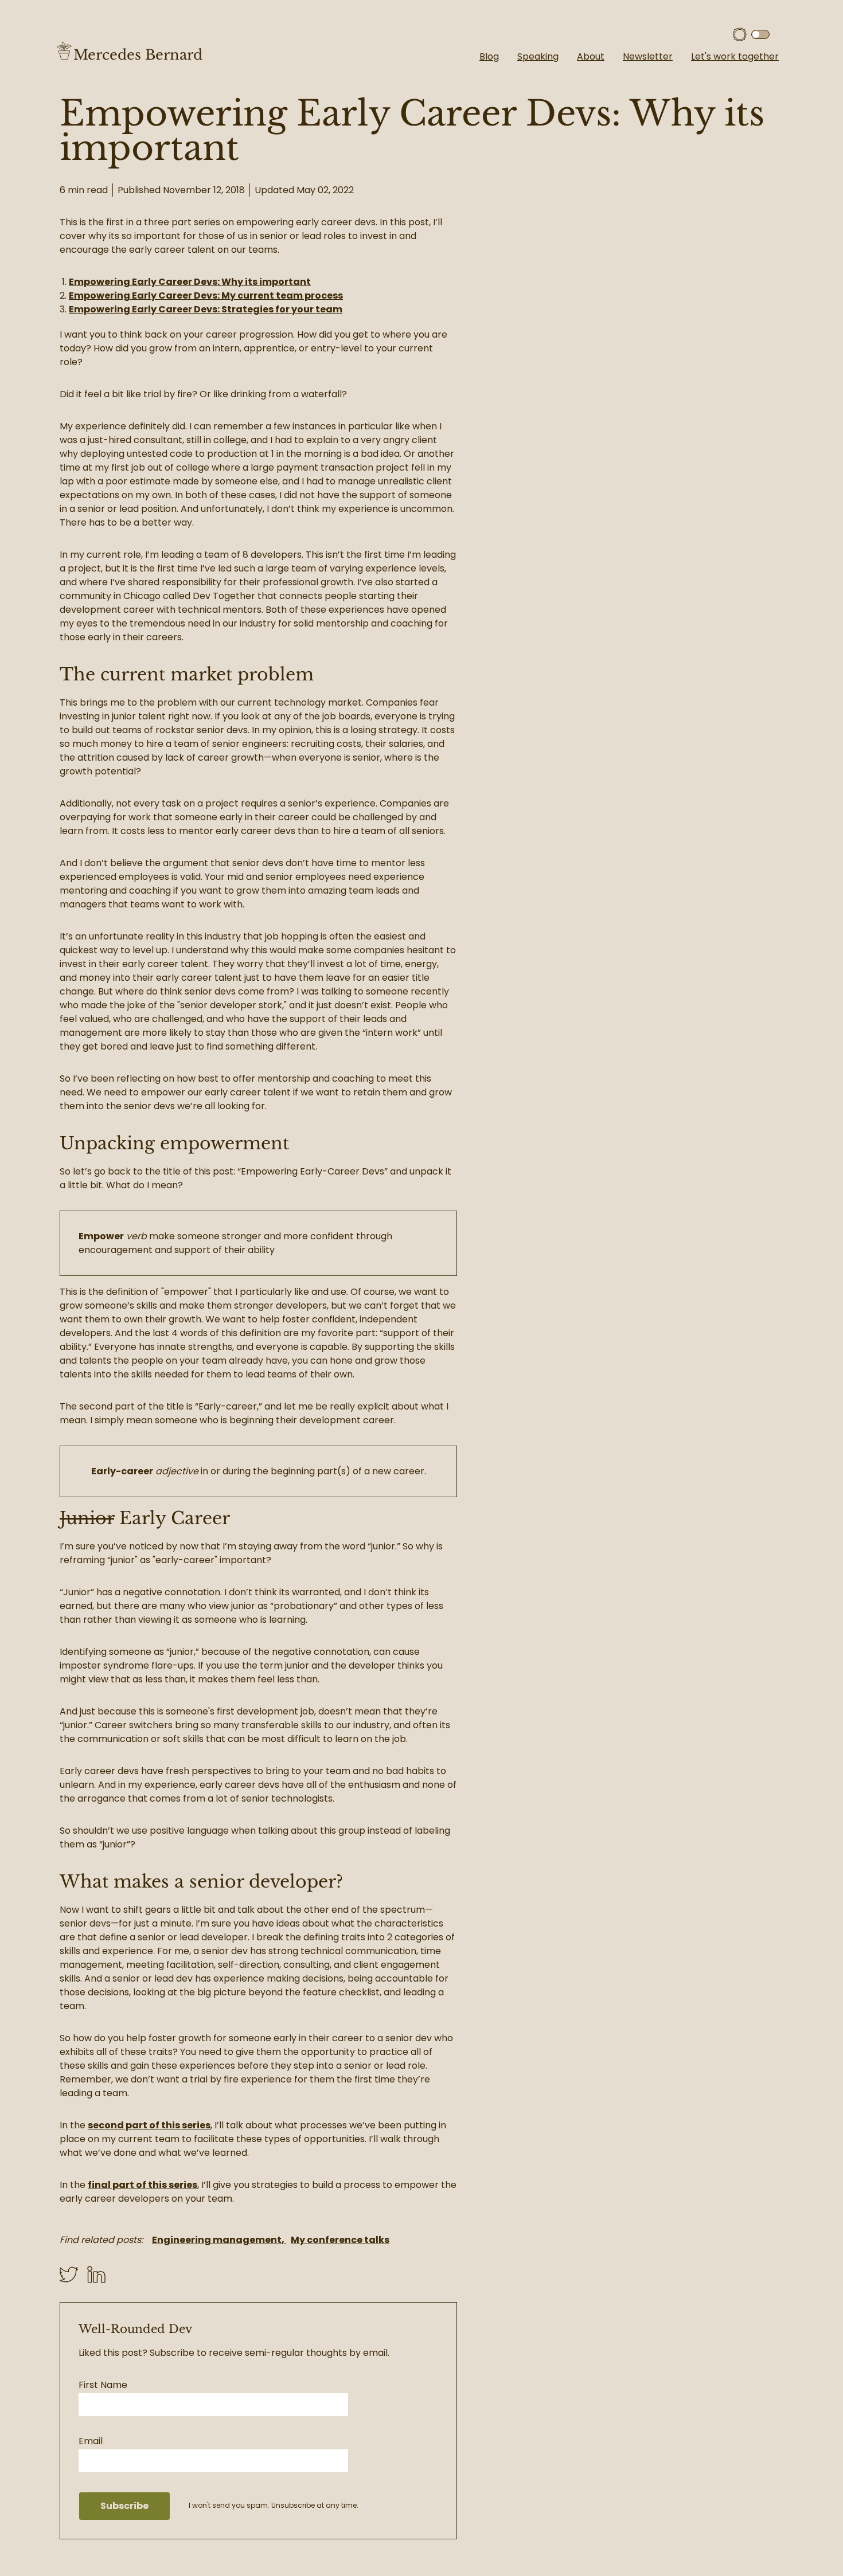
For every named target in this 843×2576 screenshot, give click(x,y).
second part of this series (149, 2125)
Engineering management (217, 2240)
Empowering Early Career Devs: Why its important (190, 282)
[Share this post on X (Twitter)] (73, 2274)
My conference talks (340, 2240)
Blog (489, 56)
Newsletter (648, 56)
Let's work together (735, 56)
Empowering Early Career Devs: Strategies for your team (206, 309)
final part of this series (143, 2185)
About (591, 56)
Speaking (538, 56)
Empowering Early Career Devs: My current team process (206, 295)
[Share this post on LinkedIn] (96, 2274)
